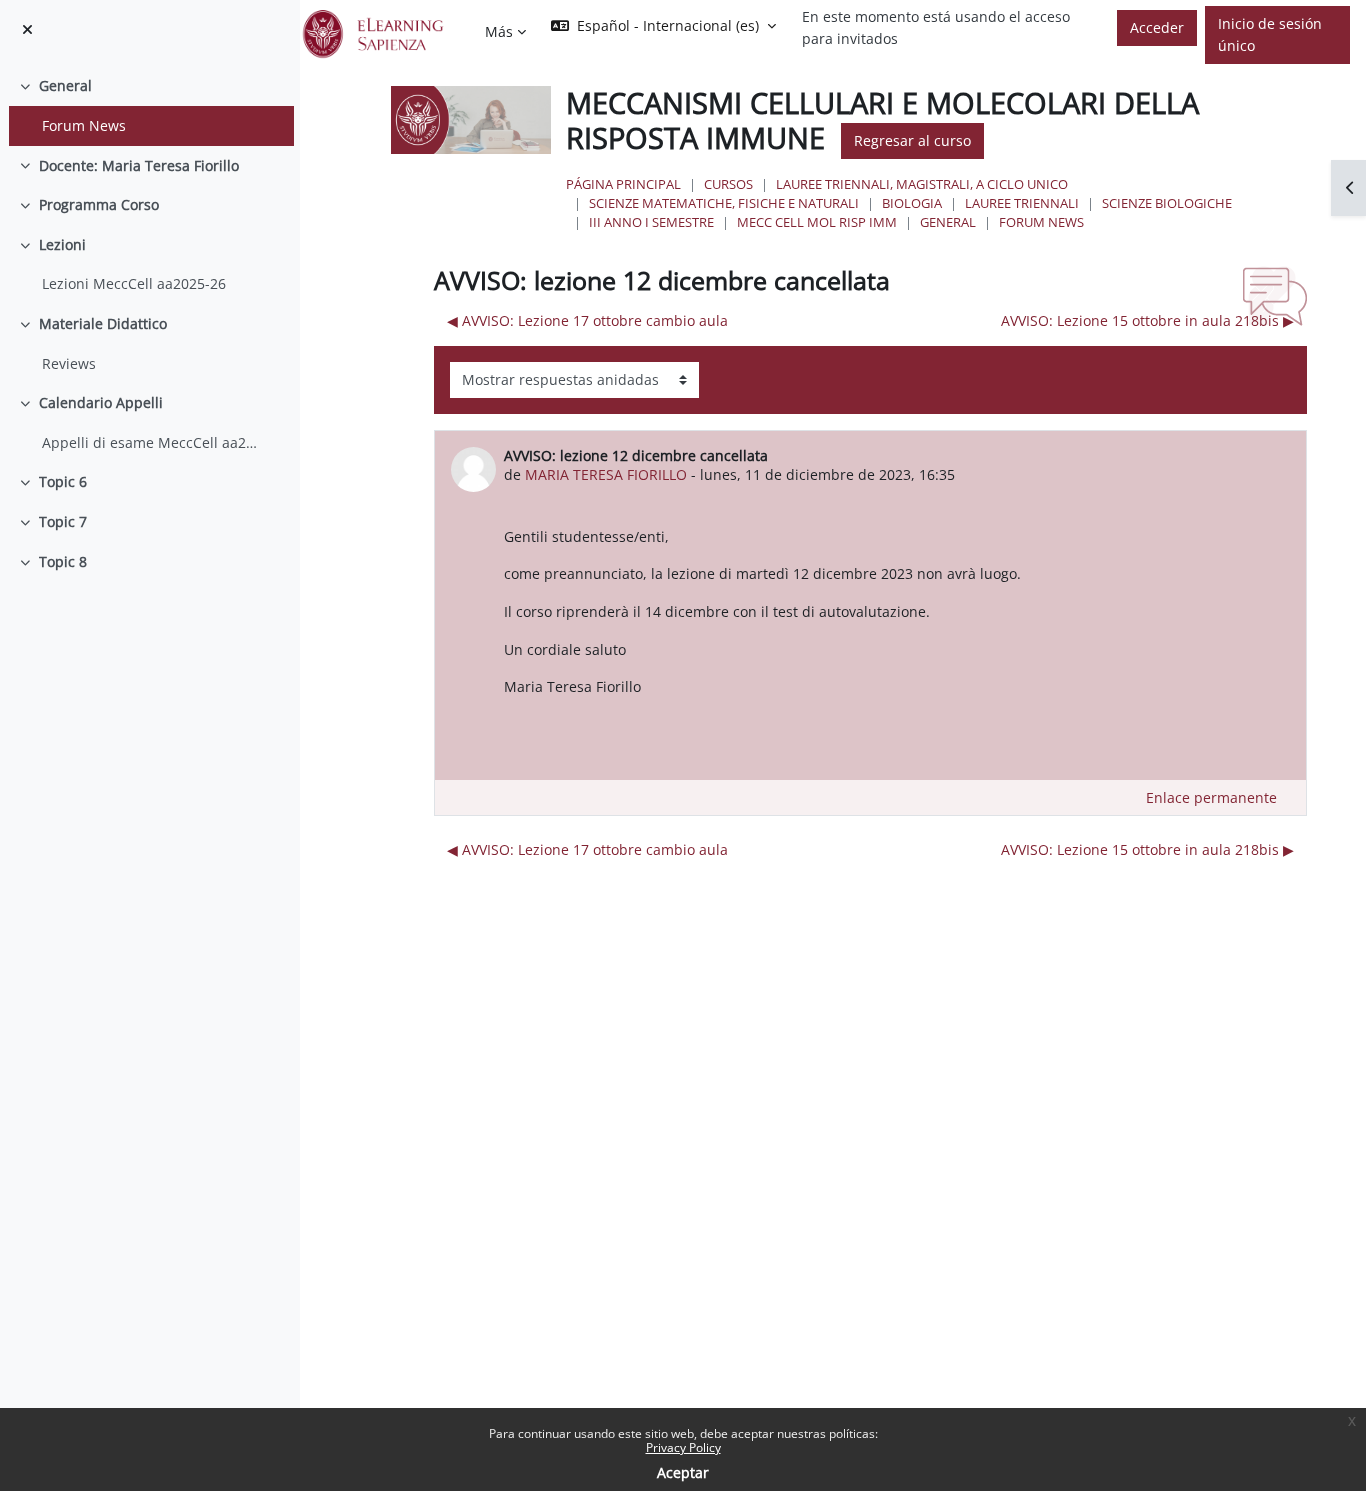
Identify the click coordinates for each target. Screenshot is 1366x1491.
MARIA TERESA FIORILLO (606, 474)
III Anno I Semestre (651, 222)
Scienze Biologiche (1167, 203)
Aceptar (683, 1472)
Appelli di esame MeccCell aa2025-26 (153, 442)
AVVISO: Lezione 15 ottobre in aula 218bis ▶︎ (1147, 320)
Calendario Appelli (101, 402)
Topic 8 (63, 561)
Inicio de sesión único (1270, 34)
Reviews (69, 363)
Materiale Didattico (103, 323)
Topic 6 (63, 481)
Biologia (912, 203)
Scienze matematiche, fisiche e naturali (724, 203)
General (65, 85)
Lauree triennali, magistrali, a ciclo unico (922, 184)
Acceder (1157, 27)
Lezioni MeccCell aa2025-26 (134, 283)
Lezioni (62, 244)
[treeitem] (149, 105)
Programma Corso (99, 204)
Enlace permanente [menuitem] (1211, 797)
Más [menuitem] (499, 31)
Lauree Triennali (1022, 203)
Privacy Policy (683, 1447)
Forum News (84, 125)
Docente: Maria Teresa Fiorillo (139, 165)
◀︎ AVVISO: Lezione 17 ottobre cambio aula (587, 320)
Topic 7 (63, 521)
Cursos (728, 184)
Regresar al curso (912, 140)
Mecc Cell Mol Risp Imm (817, 222)
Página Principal (623, 184)
